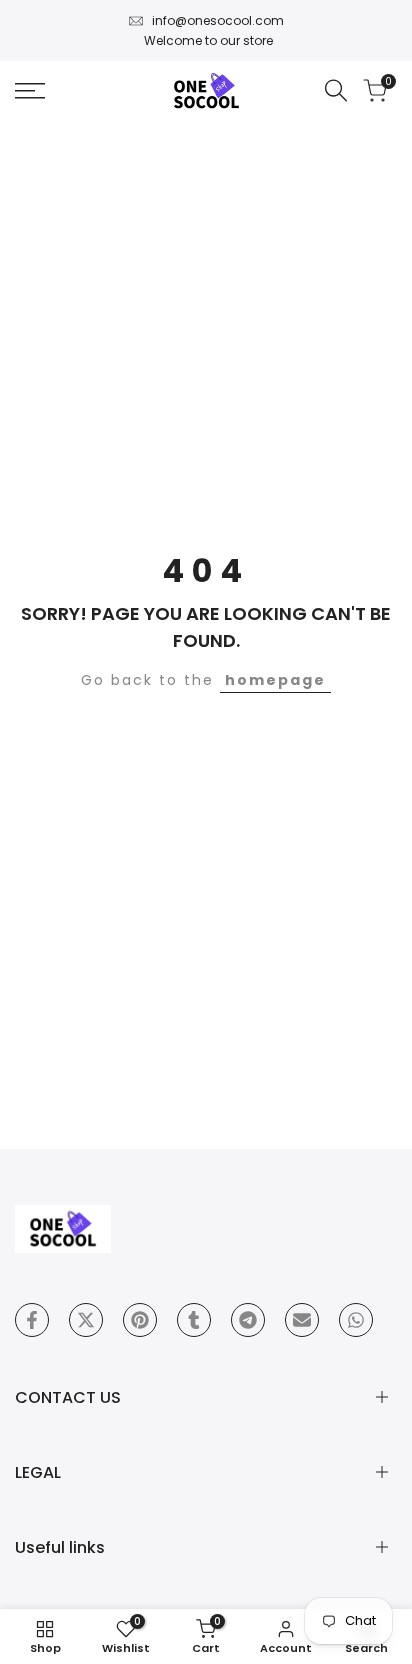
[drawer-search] (336, 90)
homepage (275, 680)
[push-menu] (30, 91)
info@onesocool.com (218, 20)
